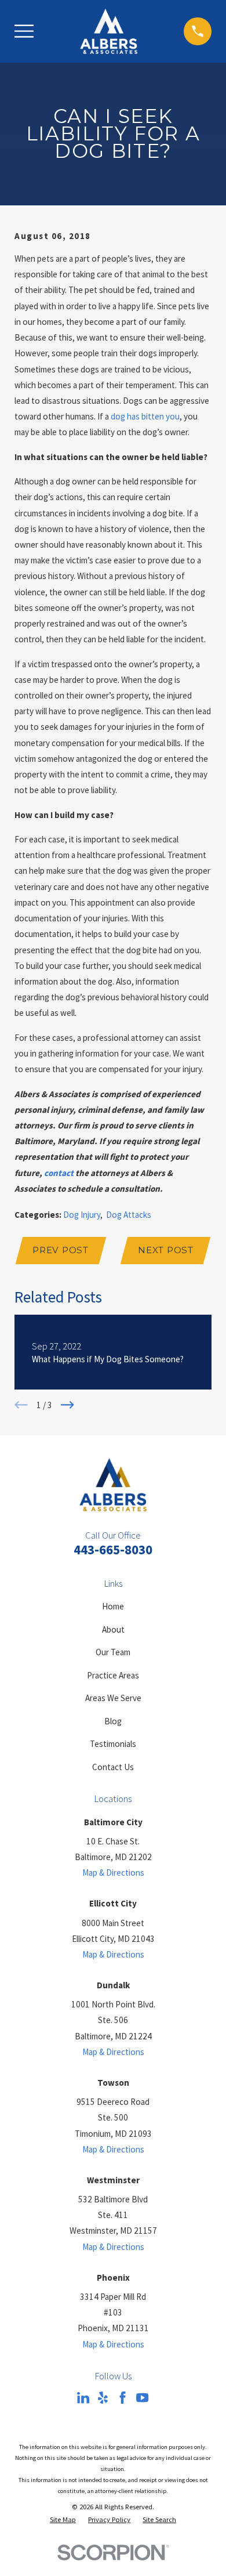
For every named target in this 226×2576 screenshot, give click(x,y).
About (113, 1629)
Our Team (113, 1652)
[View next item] (68, 1405)
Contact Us (113, 1767)
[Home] (109, 31)
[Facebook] (123, 2398)
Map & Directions (113, 1873)
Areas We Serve (113, 1698)
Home (113, 1606)
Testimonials (113, 1744)
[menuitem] (63, 2520)
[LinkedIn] (83, 2398)
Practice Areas (113, 1675)
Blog (113, 1721)
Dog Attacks (129, 1215)
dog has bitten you (145, 416)
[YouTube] (142, 2398)
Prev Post (61, 1250)
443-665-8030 (113, 1550)
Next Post (166, 1250)
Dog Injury (82, 1215)
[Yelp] (103, 2398)
